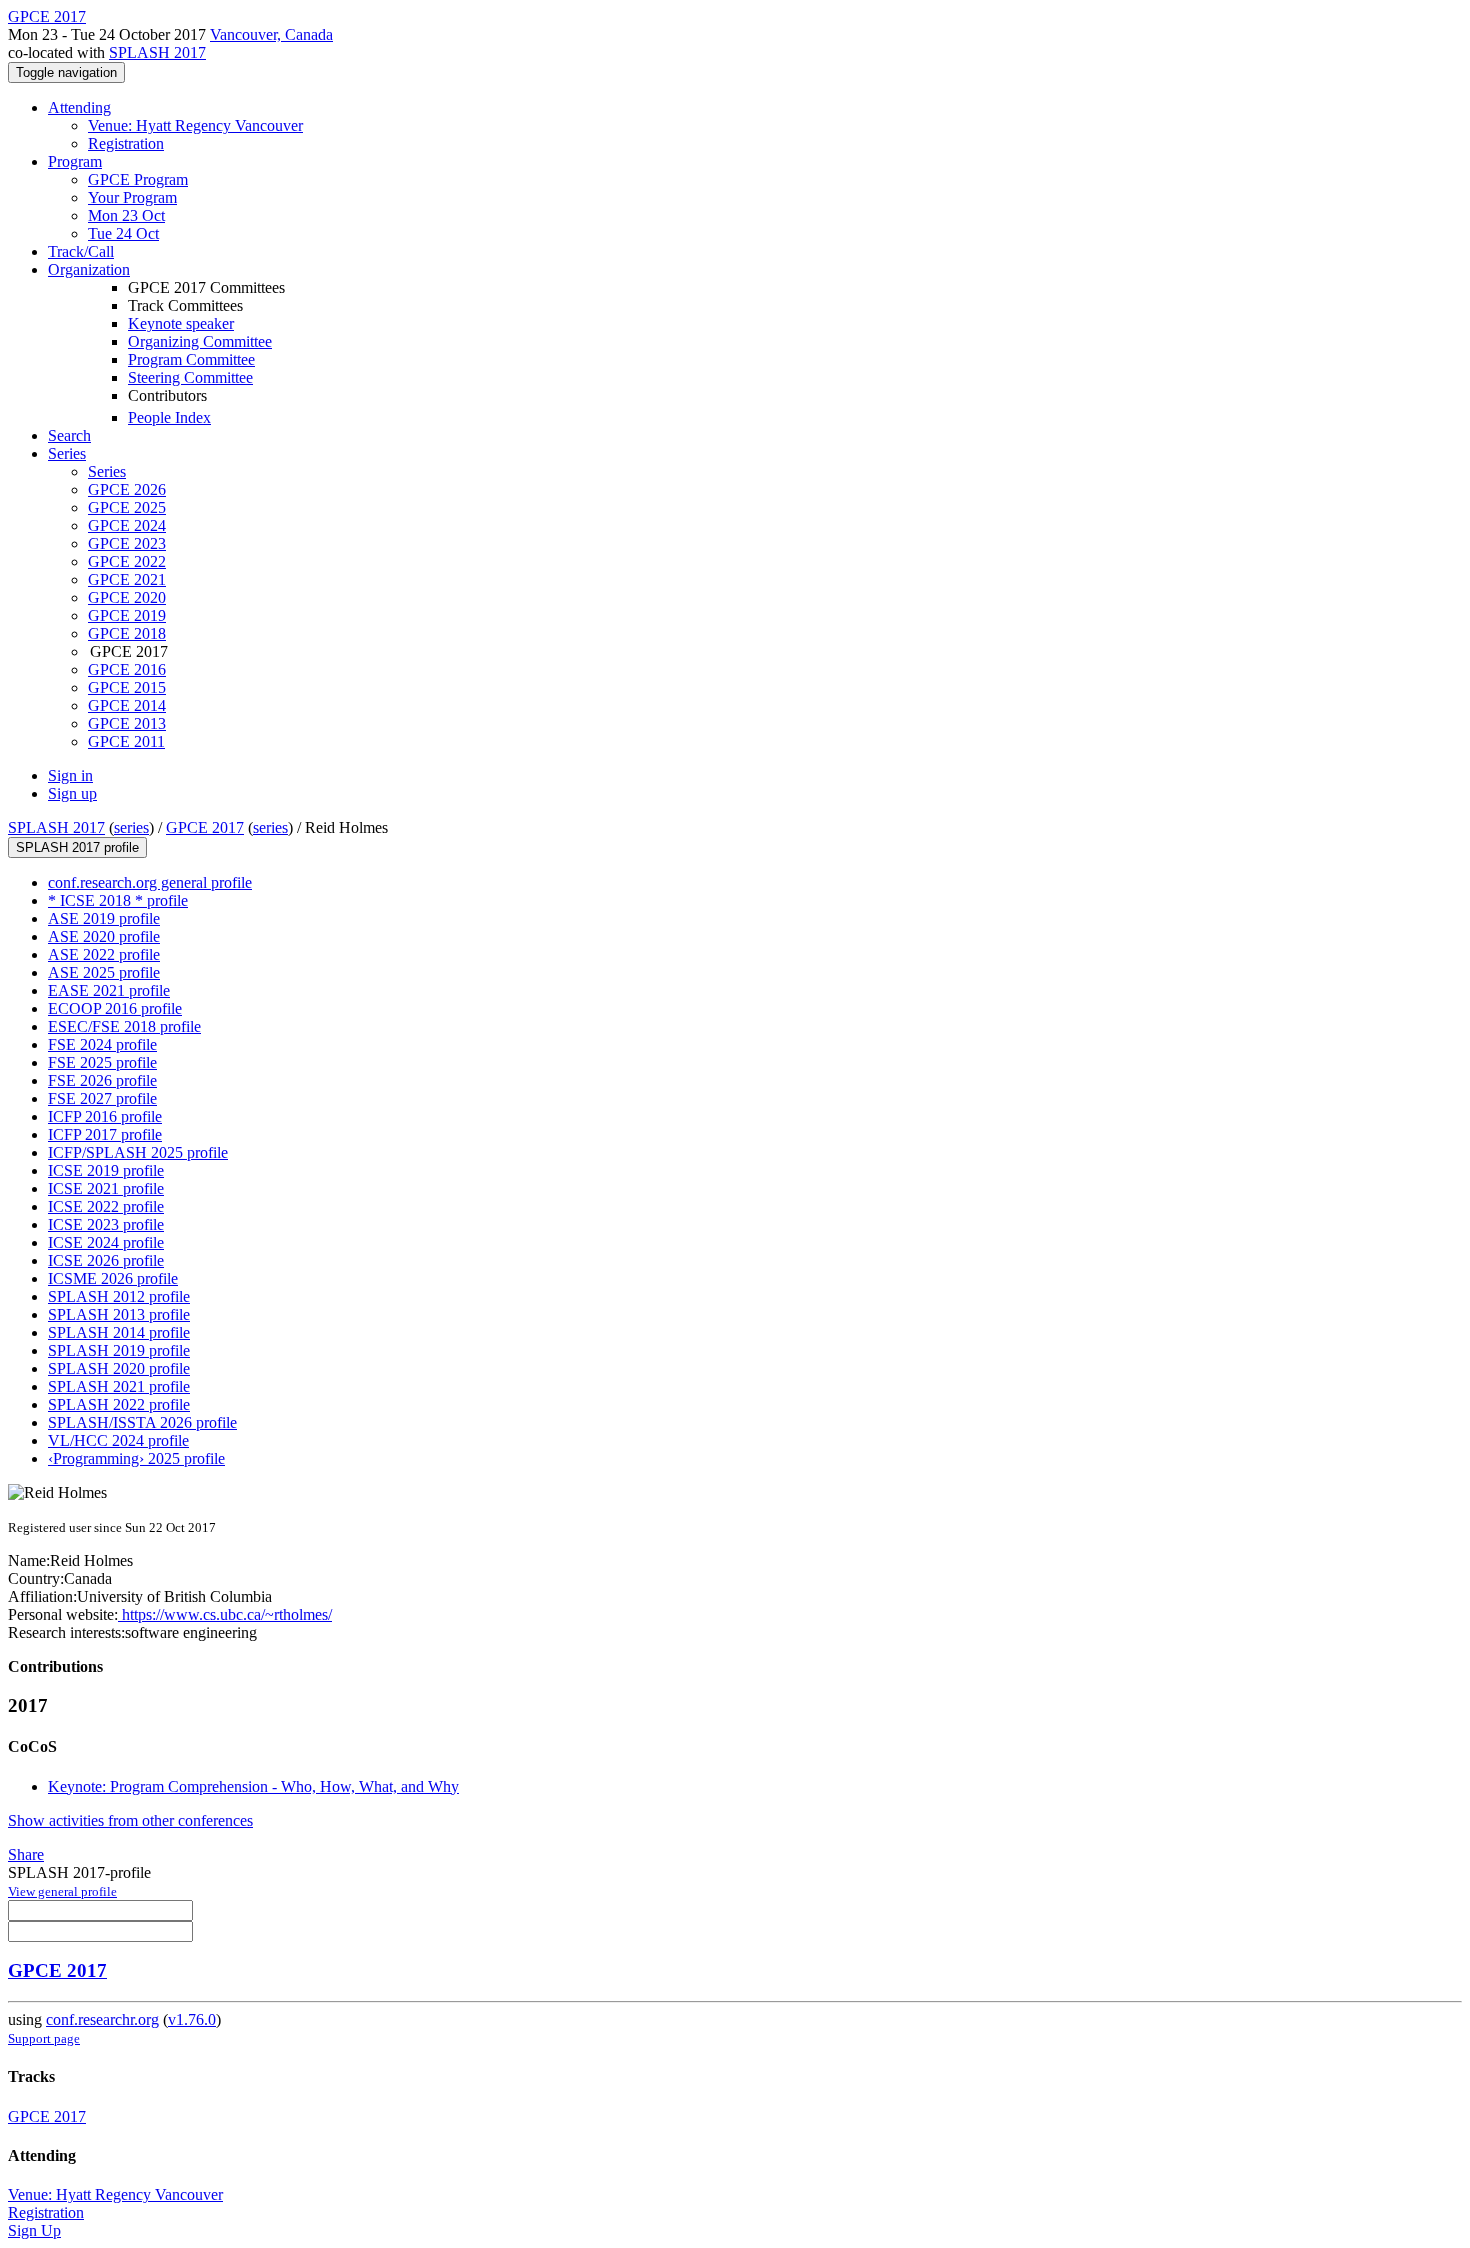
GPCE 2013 (127, 723)
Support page (44, 2038)
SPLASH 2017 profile (77, 847)
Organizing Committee (200, 341)
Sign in (70, 775)
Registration (126, 143)
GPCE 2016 (127, 669)
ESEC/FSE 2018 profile (124, 1026)
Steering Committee (190, 377)
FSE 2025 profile (102, 1062)
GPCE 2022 (127, 561)
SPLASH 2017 (157, 52)
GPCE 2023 (127, 543)
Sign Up (34, 2230)
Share (26, 1854)
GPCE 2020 (127, 597)
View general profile (62, 1891)
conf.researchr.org (102, 2019)
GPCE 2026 (127, 489)
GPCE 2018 (127, 633)
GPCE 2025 (127, 507)
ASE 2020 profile (104, 936)
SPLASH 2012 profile (119, 1296)
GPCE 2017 (205, 827)
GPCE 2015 (127, 687)
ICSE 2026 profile (106, 1260)
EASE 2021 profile (109, 990)
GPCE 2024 (127, 525)
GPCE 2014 (127, 705)
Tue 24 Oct (123, 233)
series (131, 827)
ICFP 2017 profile (105, 1134)
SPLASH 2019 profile (119, 1350)
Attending (79, 107)
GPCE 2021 (127, 579)
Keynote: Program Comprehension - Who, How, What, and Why (253, 1786)
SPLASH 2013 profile (119, 1314)
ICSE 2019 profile (106, 1170)
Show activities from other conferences (130, 1820)
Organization (89, 269)
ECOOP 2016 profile (115, 1008)
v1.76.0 (192, 2019)
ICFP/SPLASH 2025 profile (138, 1152)
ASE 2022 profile (104, 954)
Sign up (72, 793)
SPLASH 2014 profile (119, 1332)
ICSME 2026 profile (113, 1278)
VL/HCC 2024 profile (118, 1440)
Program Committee (191, 359)
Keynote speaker (181, 323)
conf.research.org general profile (150, 882)
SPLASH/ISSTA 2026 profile (142, 1422)
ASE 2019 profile (104, 918)
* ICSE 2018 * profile (118, 900)
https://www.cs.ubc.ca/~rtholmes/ (225, 1614)
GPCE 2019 (127, 615)
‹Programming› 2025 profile (136, 1458)
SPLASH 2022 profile (119, 1404)
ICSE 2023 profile (106, 1224)
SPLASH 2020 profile (119, 1368)
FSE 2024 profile (102, 1044)
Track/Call (81, 251)
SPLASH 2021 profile (119, 1386)
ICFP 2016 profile (105, 1116)
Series (107, 471)
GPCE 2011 (126, 741)
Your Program (132, 197)
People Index (169, 417)
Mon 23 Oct (126, 215)
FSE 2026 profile (102, 1080)
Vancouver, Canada (271, 34)
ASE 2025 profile (104, 972)
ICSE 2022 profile (106, 1206)
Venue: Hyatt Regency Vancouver (195, 125)
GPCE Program (138, 179)
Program (75, 161)
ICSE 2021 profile (106, 1188)
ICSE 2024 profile (106, 1242)
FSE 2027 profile (102, 1098)
